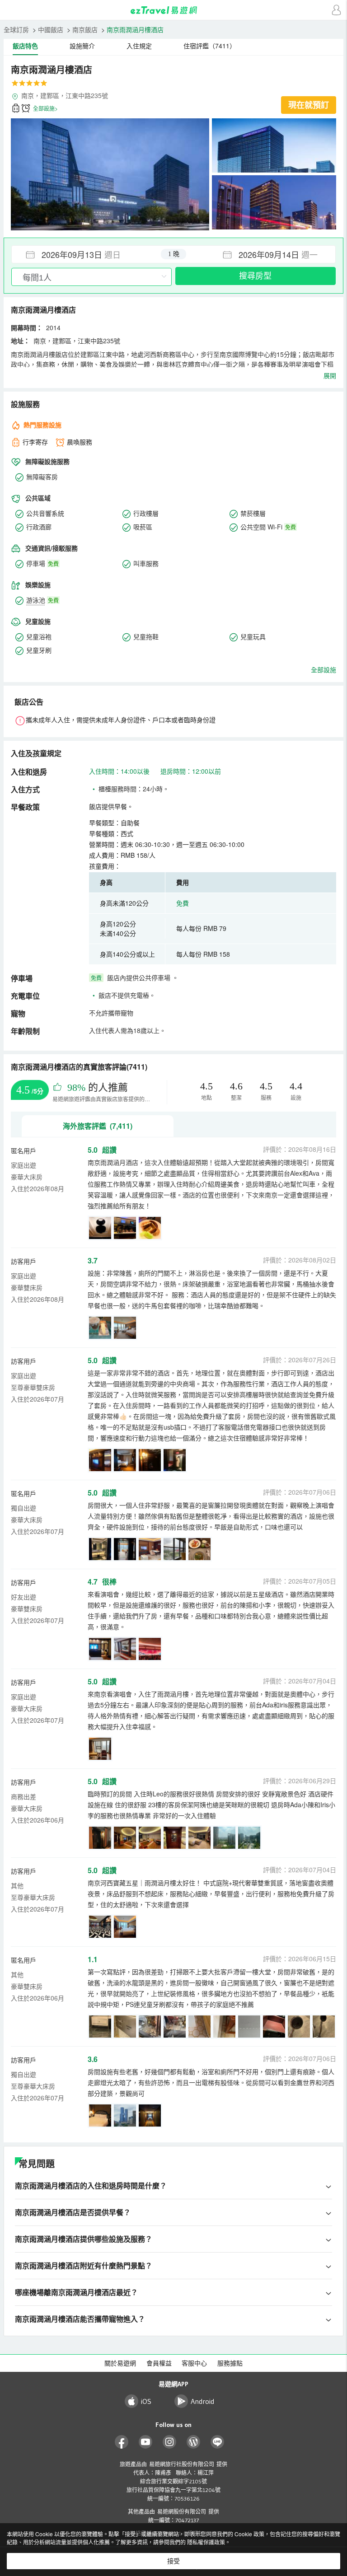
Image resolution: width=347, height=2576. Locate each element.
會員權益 (159, 2363)
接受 (173, 2561)
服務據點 (230, 2363)
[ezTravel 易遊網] (173, 10)
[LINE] (218, 2442)
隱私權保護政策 (206, 2542)
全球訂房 (16, 29)
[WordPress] (194, 2442)
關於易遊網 (120, 2363)
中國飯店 (51, 29)
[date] (93, 254)
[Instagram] (170, 2442)
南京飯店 (85, 29)
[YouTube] (146, 2442)
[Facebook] (122, 2442)
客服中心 (194, 2363)
